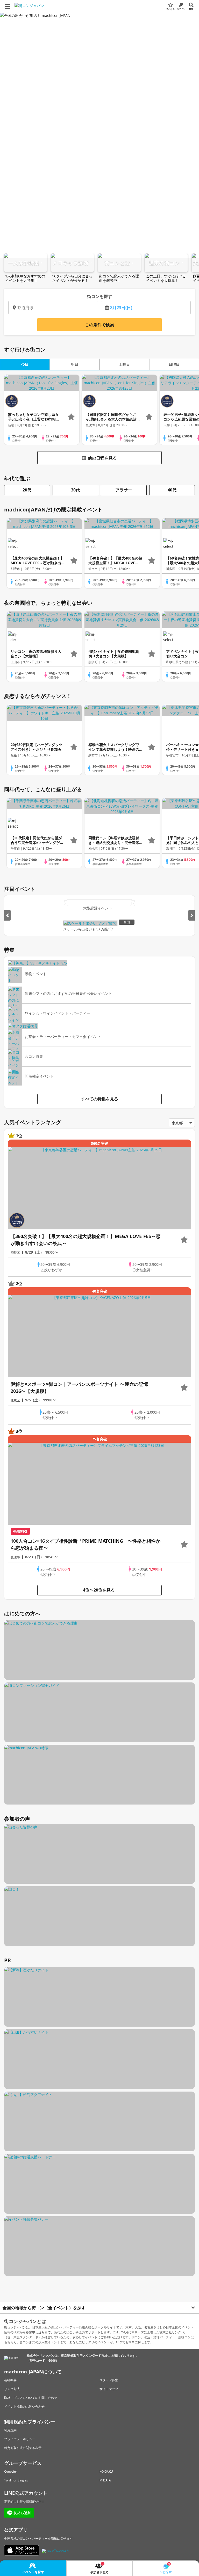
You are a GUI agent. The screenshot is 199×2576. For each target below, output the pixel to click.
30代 (75, 490)
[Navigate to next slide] (192, 915)
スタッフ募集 (109, 2380)
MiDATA (105, 2480)
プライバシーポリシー (20, 2439)
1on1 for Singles (16, 2480)
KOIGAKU (106, 2471)
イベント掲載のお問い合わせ (24, 2407)
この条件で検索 (99, 325)
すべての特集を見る (99, 1099)
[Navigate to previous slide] (7, 915)
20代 (27, 490)
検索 (191, 9)
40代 (172, 490)
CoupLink (11, 2471)
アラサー (124, 490)
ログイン (181, 9)
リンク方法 (12, 2389)
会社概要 (10, 2380)
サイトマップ (109, 2389)
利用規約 (10, 2430)
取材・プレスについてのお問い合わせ (31, 2398)
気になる (170, 9)
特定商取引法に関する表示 (23, 2448)
